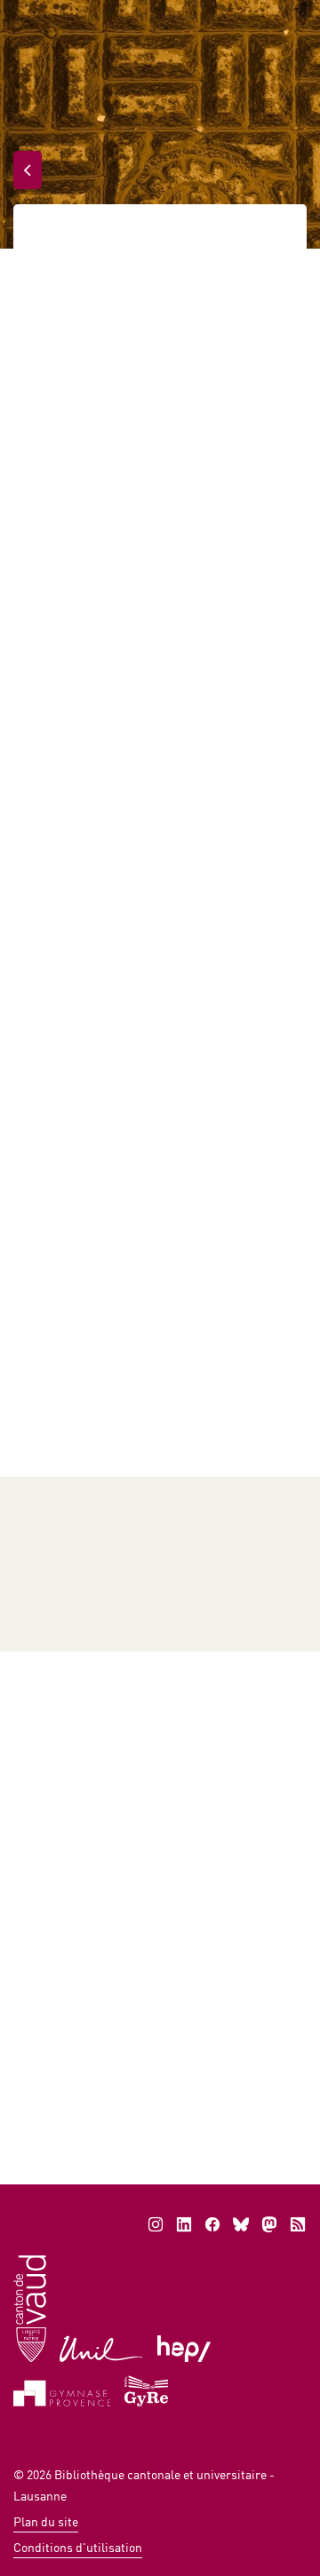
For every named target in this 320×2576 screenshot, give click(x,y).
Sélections (58, 1531)
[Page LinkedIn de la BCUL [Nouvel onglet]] (184, 2224)
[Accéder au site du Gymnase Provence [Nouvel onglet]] (62, 2392)
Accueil (54, 238)
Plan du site (46, 2521)
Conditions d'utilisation (78, 2547)
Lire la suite (84, 2081)
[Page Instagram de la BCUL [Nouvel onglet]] (156, 2224)
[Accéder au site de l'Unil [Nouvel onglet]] (102, 2347)
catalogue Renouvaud (109, 1409)
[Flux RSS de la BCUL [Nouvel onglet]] (298, 2224)
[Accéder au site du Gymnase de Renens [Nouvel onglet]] (147, 2389)
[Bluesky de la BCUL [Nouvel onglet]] (241, 2224)
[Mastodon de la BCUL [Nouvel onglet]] (269, 2224)
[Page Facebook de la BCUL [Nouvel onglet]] (212, 2224)
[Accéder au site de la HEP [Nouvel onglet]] (184, 2347)
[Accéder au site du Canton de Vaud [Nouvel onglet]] (30, 2307)
